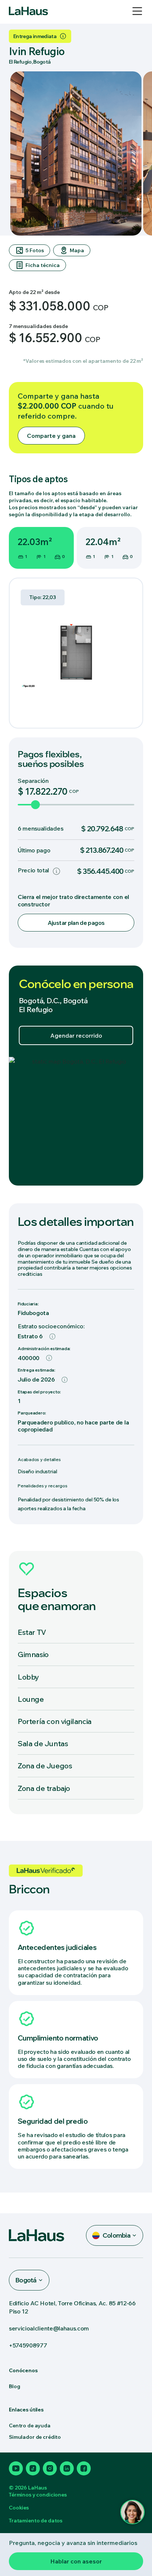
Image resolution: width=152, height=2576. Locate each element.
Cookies (19, 2508)
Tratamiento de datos (36, 2521)
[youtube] (16, 2468)
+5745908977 (28, 2345)
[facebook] (84, 2468)
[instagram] (50, 2468)
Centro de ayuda (30, 2425)
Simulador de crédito (35, 2437)
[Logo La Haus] (28, 11)
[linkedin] (67, 2468)
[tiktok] (33, 2468)
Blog (14, 2386)
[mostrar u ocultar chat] (132, 2512)
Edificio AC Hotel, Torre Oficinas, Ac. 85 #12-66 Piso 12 (72, 2307)
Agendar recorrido (76, 1035)
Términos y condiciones (38, 2495)
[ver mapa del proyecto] (76, 1121)
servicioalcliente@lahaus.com (49, 2328)
